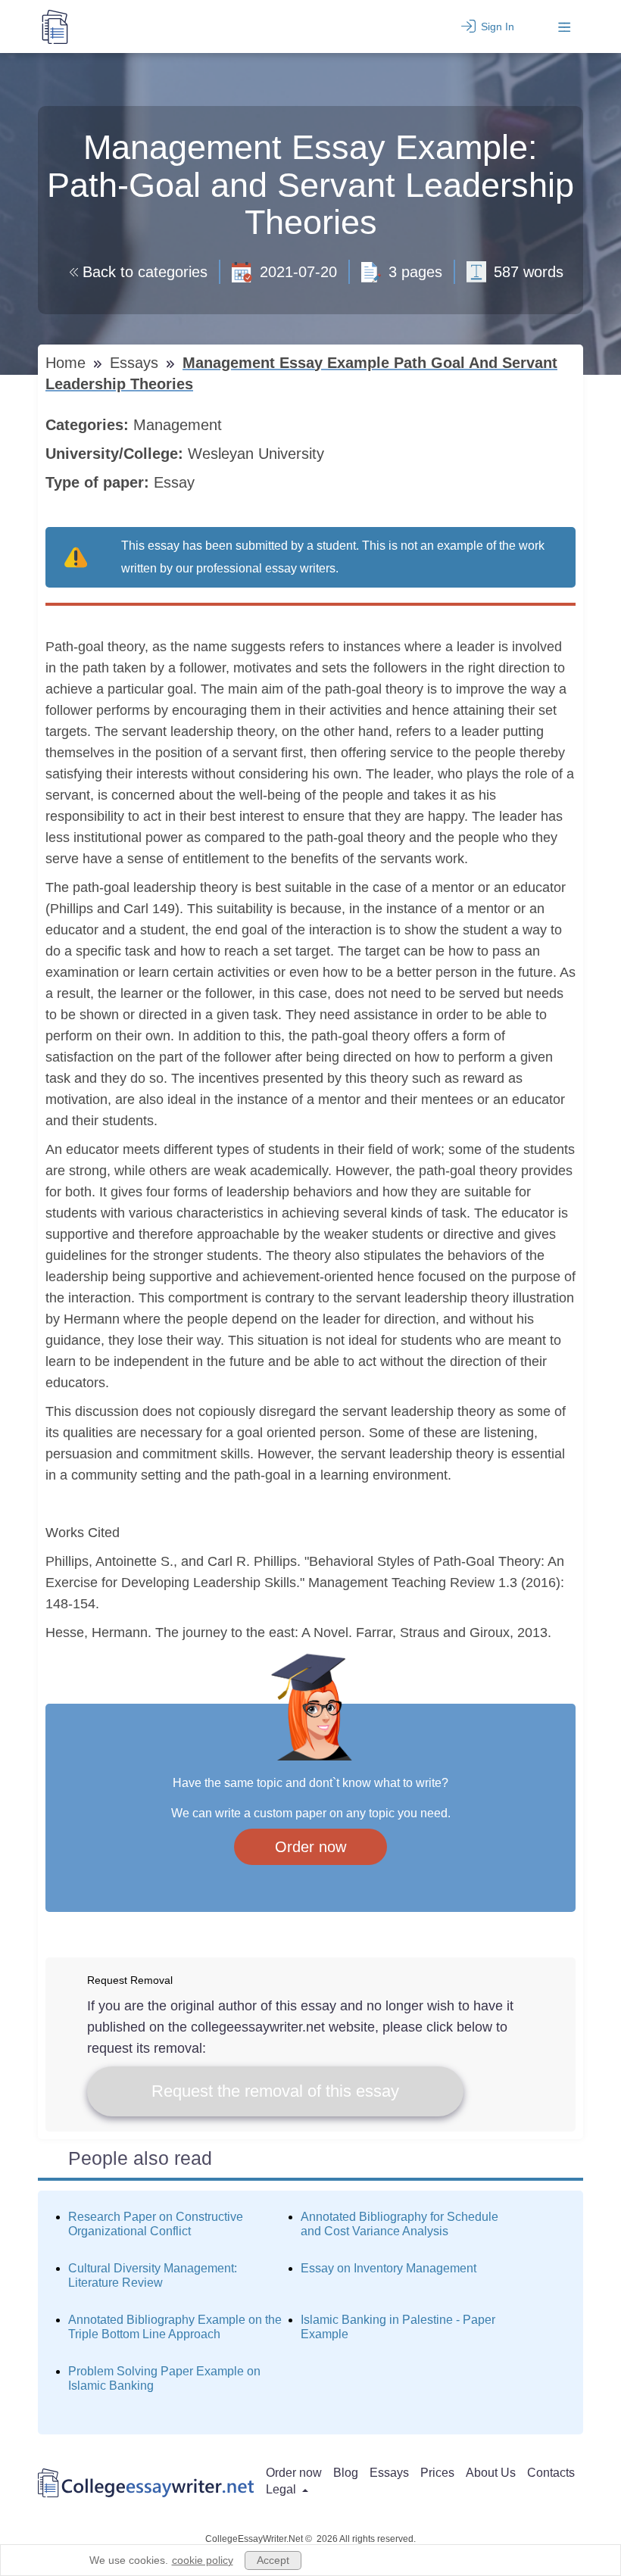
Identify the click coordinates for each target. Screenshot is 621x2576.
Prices (437, 2473)
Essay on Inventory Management (389, 2268)
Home (68, 363)
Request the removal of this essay (275, 2091)
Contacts (551, 2473)
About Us (491, 2473)
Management (180, 425)
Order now (310, 1847)
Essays (136, 363)
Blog (346, 2473)
